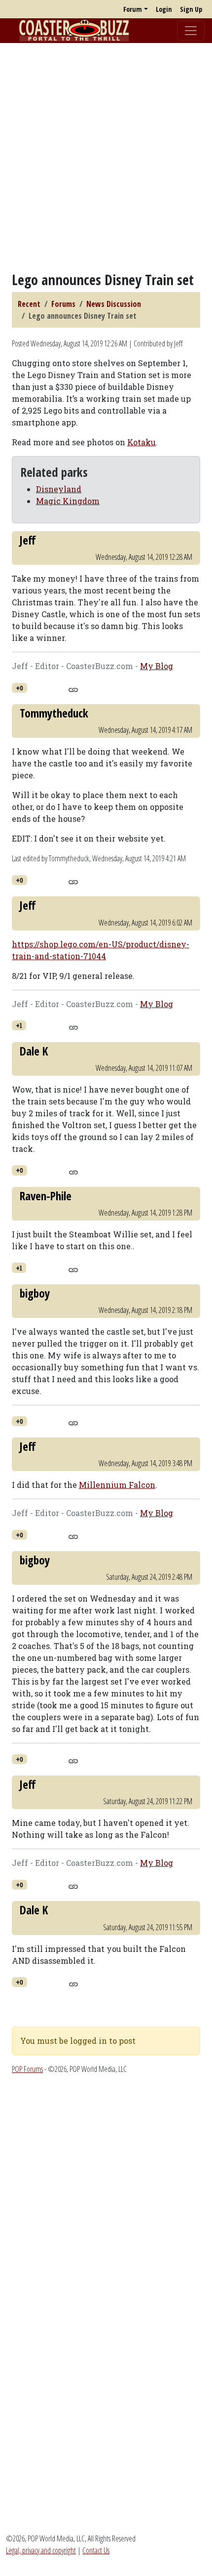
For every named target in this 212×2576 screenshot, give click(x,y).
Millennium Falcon (117, 1485)
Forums (63, 304)
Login (164, 9)
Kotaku (141, 442)
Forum (133, 9)
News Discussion (114, 304)
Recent (29, 304)
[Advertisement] (106, 157)
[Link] (73, 688)
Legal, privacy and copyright (41, 2550)
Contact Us (96, 2550)
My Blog (157, 666)
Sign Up (191, 9)
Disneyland (59, 489)
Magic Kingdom (68, 501)
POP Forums (27, 2069)
